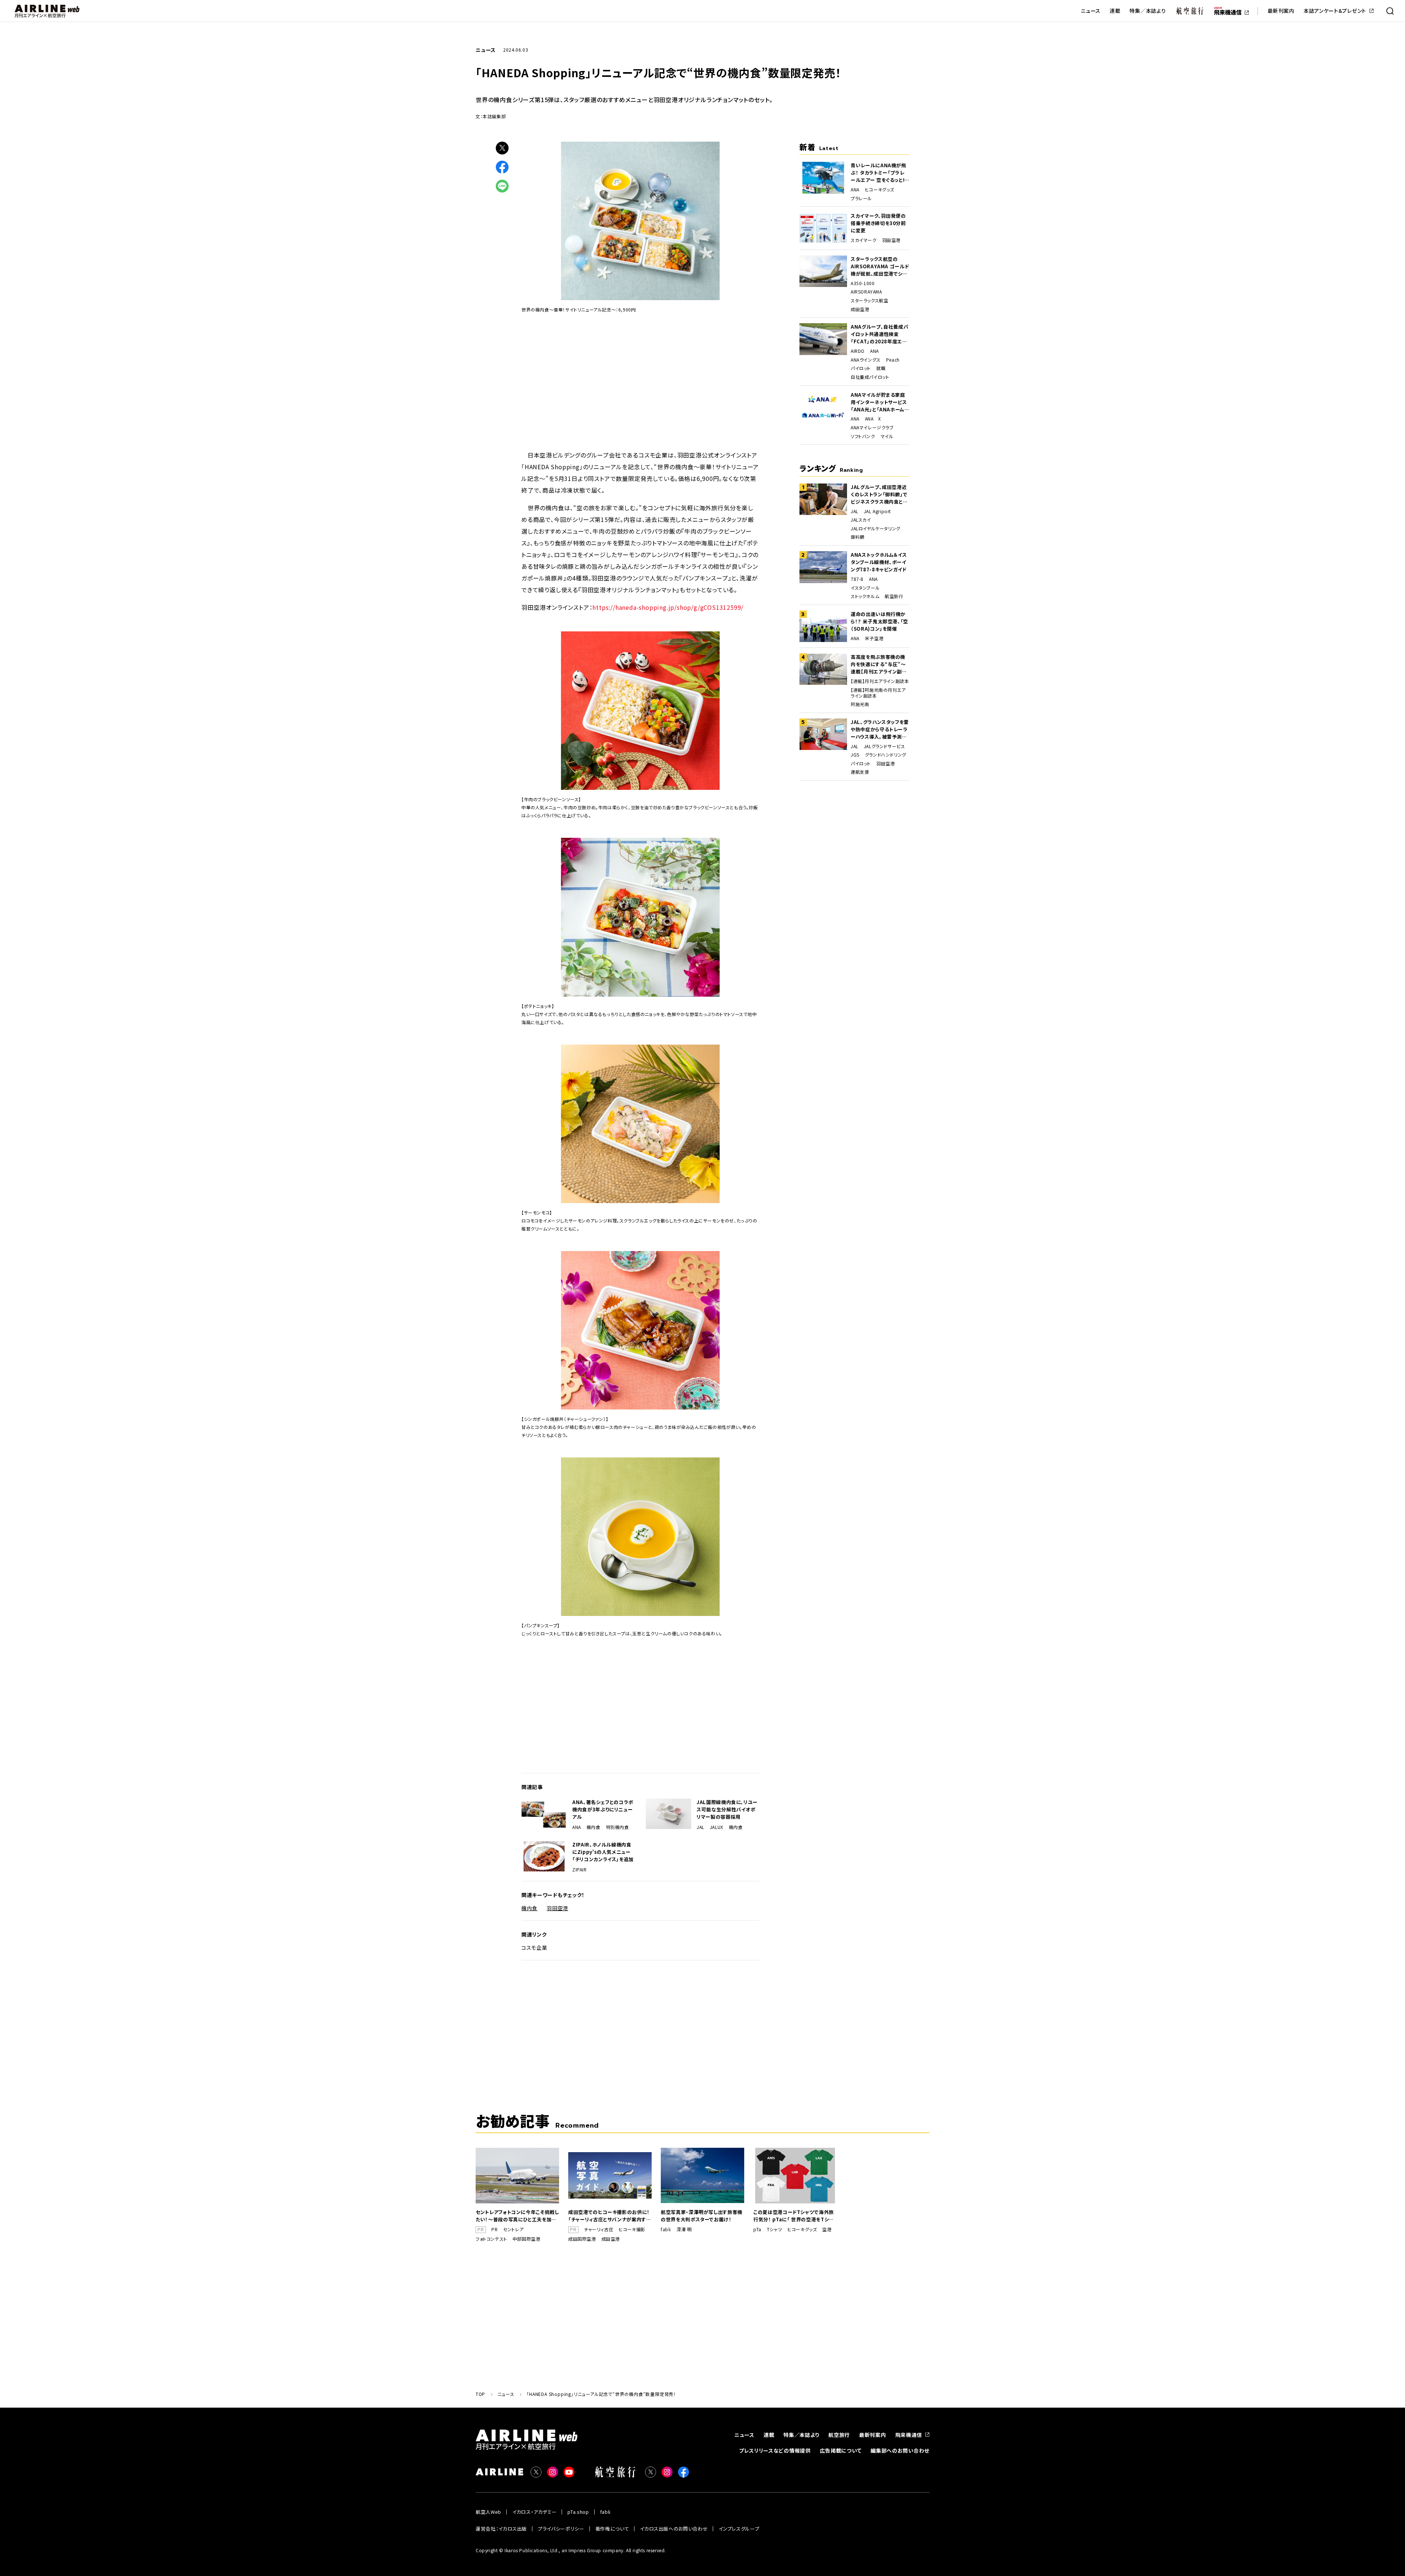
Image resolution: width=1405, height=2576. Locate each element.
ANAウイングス (866, 360)
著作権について (612, 2529)
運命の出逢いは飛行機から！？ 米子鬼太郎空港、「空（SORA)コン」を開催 (879, 621)
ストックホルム (865, 596)
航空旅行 (894, 596)
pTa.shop (578, 2512)
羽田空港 (557, 1908)
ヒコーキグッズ (880, 190)
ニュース (1091, 11)
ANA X (873, 419)
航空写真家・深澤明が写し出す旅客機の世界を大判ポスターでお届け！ (702, 2216)
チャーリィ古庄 (599, 2229)
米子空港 (874, 638)
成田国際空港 (582, 2239)
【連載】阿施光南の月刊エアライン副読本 (878, 693)
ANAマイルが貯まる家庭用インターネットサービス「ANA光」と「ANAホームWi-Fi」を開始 (879, 402)
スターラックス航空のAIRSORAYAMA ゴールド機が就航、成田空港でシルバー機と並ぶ (880, 266)
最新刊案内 (1281, 11)
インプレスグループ (739, 2529)
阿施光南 (860, 704)
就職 (881, 368)
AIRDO (858, 351)
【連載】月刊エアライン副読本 (880, 681)
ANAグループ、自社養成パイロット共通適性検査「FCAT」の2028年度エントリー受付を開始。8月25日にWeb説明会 (879, 334)
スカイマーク (864, 240)
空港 (827, 2229)
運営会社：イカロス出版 (501, 2529)
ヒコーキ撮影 (632, 2229)
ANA (577, 1827)
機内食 (593, 1827)
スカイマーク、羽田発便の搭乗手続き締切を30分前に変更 (878, 223)
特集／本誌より (1148, 11)
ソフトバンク (863, 436)
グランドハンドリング (886, 755)
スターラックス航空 (869, 300)
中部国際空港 (527, 2239)
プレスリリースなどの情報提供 (775, 2450)
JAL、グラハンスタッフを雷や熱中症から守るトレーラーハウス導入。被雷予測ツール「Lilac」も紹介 (880, 729)
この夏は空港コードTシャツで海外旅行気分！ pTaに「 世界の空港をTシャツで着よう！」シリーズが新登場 (794, 2216)
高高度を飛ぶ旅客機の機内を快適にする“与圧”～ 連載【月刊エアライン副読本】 (879, 664)
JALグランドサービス (885, 746)
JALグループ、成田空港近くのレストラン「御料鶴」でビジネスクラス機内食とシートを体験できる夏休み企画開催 (879, 494)
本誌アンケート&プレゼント (1335, 11)
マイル (887, 436)
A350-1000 (863, 283)
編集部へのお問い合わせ (900, 2450)
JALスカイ (861, 520)
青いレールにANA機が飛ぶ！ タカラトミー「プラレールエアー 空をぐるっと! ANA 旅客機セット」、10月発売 (879, 173)
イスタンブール (865, 588)
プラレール (861, 198)
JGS (855, 755)
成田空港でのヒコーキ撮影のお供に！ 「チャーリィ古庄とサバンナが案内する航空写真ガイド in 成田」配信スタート (610, 2216)
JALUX (717, 1827)
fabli (666, 2229)
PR (494, 2229)
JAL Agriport (877, 511)
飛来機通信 (909, 2435)
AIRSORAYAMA (866, 292)
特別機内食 (617, 1827)
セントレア (513, 2229)
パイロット (861, 368)
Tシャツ (774, 2229)
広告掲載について (841, 2450)
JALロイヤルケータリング (876, 529)
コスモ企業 (534, 1948)
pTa (757, 2229)
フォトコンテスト (491, 2239)
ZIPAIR (580, 1870)
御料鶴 (858, 537)
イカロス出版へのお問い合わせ (674, 2529)
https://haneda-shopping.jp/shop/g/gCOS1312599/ (668, 607)
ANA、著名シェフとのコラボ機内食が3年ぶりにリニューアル (603, 1809)
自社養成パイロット (870, 377)
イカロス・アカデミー (535, 2512)
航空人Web (488, 2512)
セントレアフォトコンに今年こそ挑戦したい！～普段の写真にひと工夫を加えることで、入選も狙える (517, 2216)
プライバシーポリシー (561, 2529)
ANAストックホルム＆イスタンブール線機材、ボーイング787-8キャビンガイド (879, 562)
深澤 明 (684, 2229)
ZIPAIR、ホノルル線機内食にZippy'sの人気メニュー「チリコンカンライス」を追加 (603, 1852)
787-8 (857, 579)
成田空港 (860, 309)
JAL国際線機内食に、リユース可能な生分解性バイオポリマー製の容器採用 (727, 1809)
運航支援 (860, 772)
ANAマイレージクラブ (872, 428)
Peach (893, 360)
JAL (700, 1827)
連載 (1115, 11)
